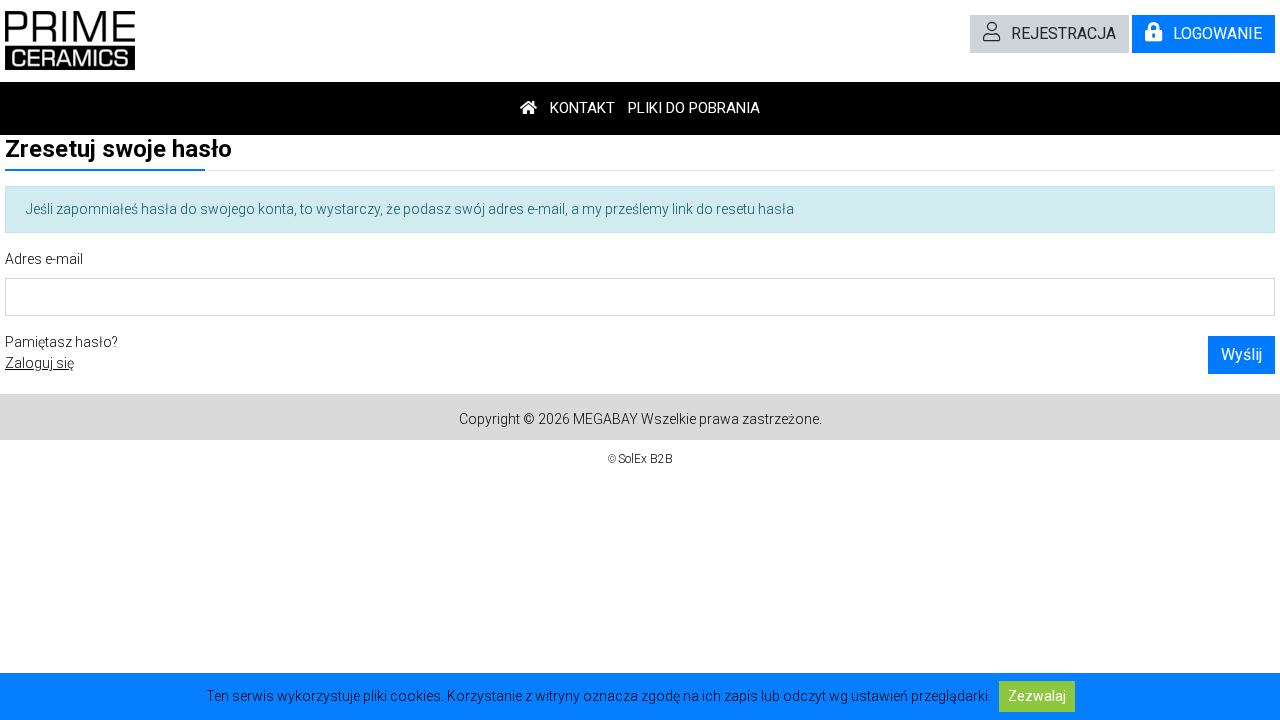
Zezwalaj (1037, 696)
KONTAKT (582, 108)
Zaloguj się (39, 363)
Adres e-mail (44, 259)
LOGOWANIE (1217, 33)
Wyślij (1241, 354)
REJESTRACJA (1063, 33)
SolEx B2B (645, 459)
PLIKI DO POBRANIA (694, 108)
